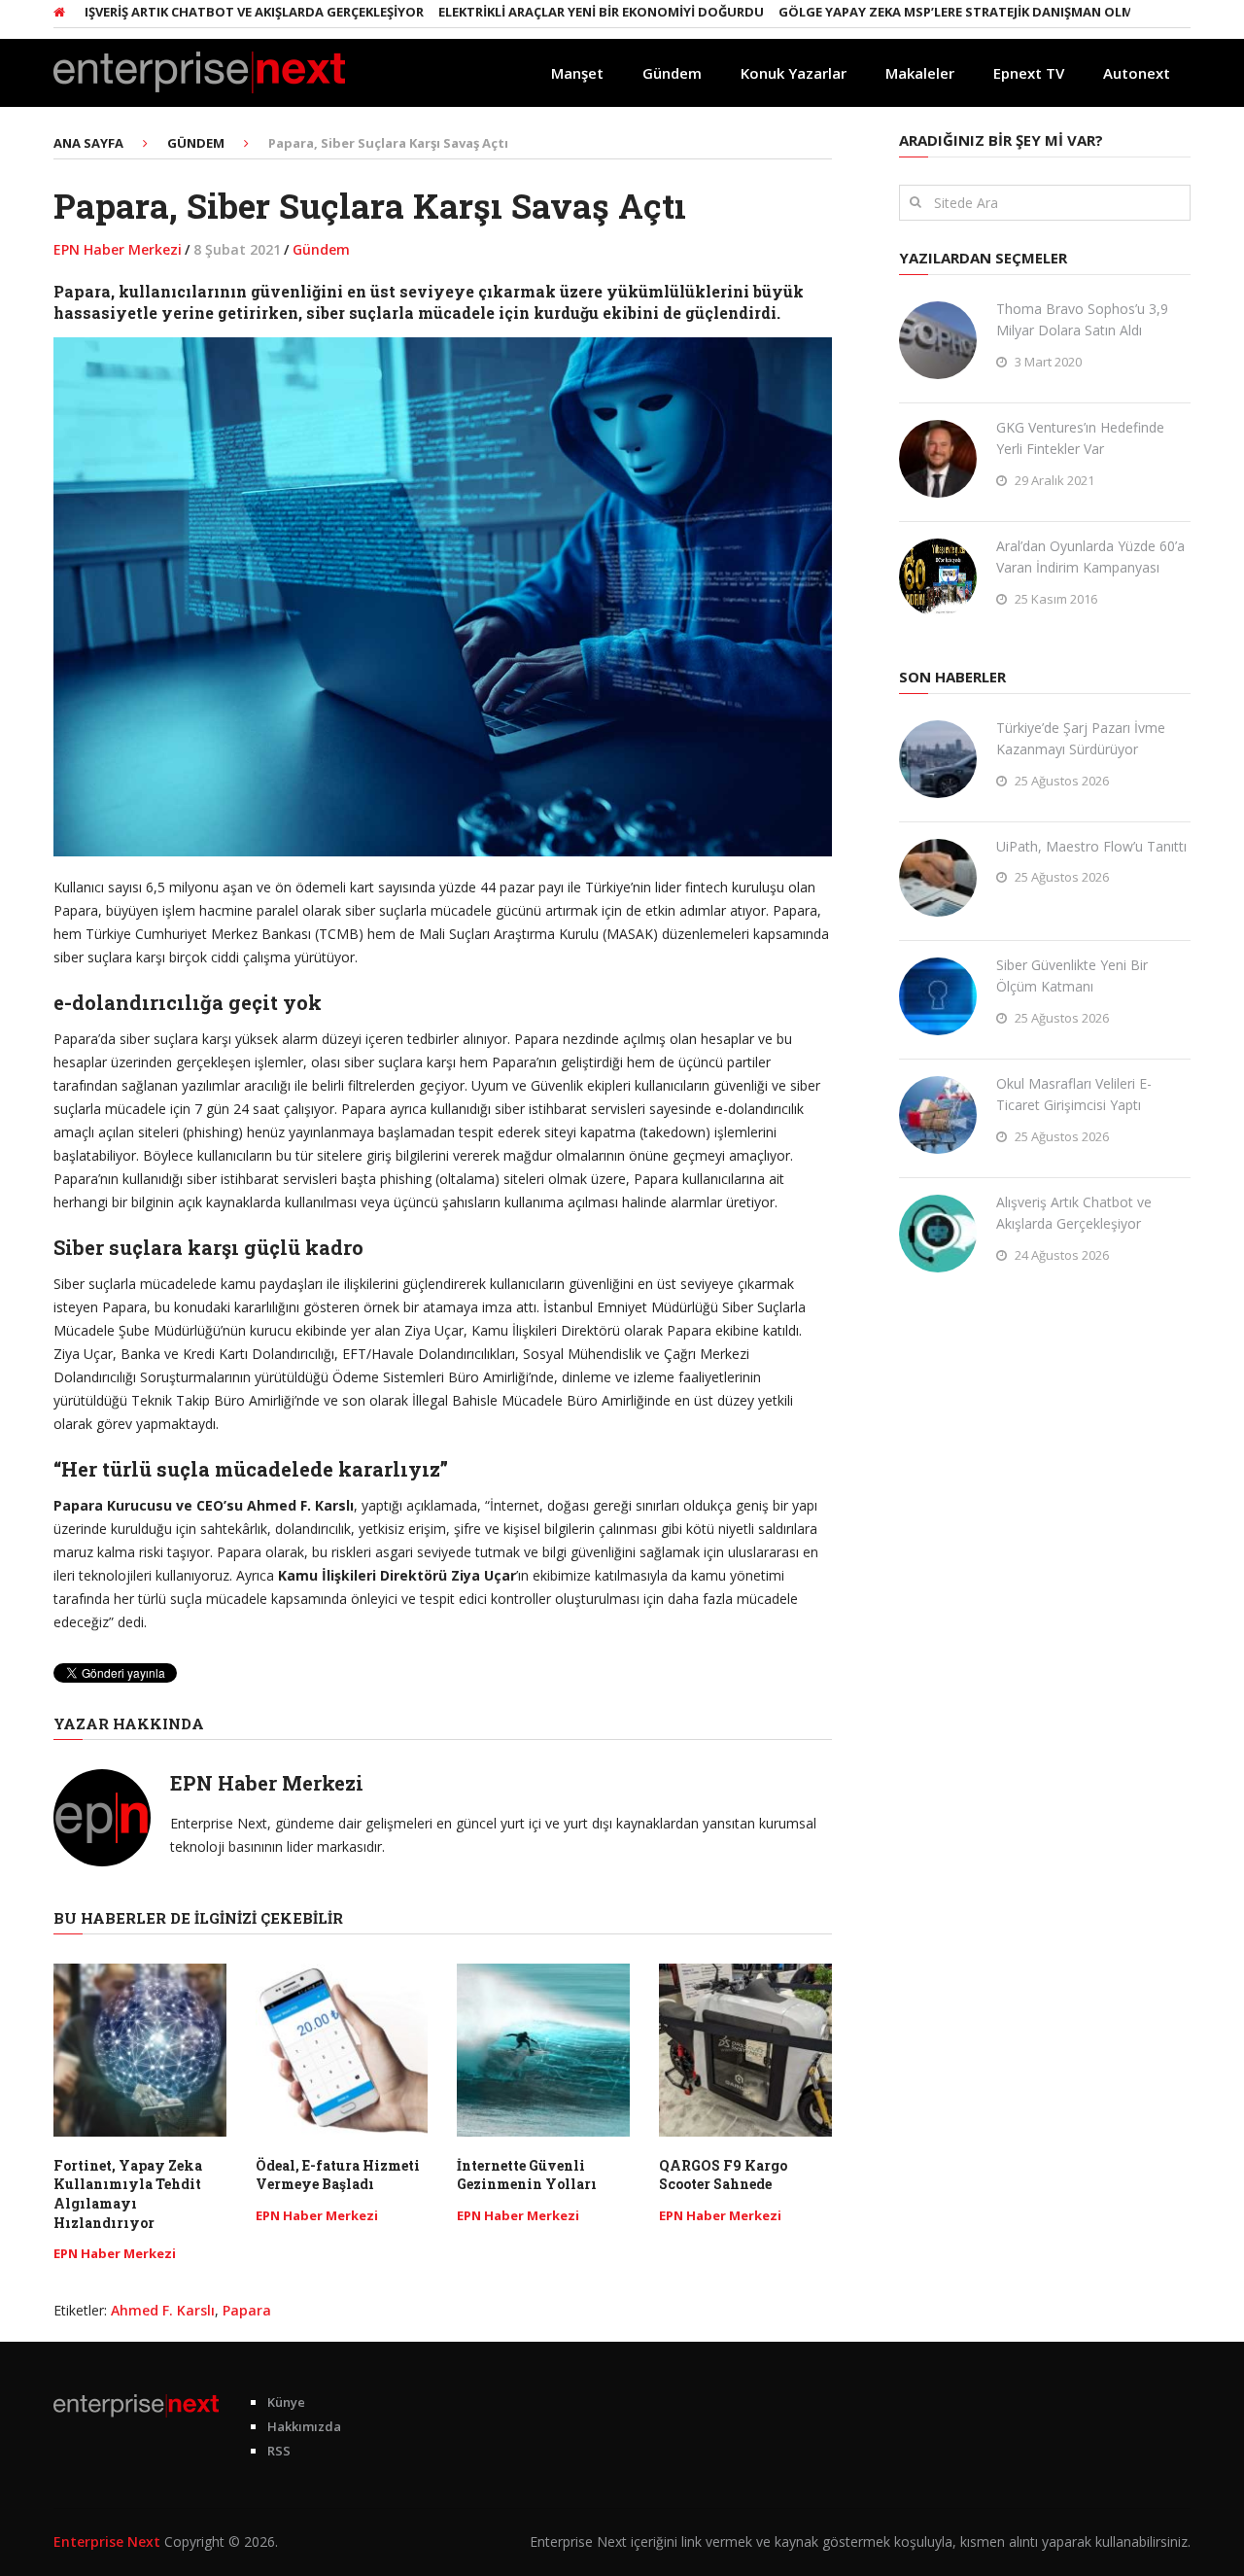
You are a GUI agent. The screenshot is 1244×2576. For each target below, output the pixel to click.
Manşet (577, 73)
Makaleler (920, 73)
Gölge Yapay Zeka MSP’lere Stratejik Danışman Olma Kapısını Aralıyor (975, 12)
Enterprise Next (107, 2541)
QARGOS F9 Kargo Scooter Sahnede (723, 2175)
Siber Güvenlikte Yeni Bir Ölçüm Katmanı (1072, 975)
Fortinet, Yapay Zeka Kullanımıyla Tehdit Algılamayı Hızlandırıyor (128, 2194)
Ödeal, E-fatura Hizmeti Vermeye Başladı (338, 2175)
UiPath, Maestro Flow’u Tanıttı (1091, 846)
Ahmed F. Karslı (163, 2310)
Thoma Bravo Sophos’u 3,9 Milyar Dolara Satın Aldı (1082, 319)
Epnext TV (1029, 73)
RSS (279, 2451)
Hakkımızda (304, 2426)
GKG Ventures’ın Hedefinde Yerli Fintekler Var (1080, 438)
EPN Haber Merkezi (118, 249)
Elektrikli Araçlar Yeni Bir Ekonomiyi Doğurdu (555, 12)
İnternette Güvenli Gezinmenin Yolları (527, 2175)
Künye (286, 2402)
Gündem (672, 73)
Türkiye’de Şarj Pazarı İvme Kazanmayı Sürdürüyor (1081, 738)
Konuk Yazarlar (794, 73)
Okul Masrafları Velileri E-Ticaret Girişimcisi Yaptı (1074, 1094)
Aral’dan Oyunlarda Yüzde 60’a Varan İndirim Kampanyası (1090, 557)
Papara (247, 2310)
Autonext (1137, 73)
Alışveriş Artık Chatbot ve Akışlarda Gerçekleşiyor (201, 12)
